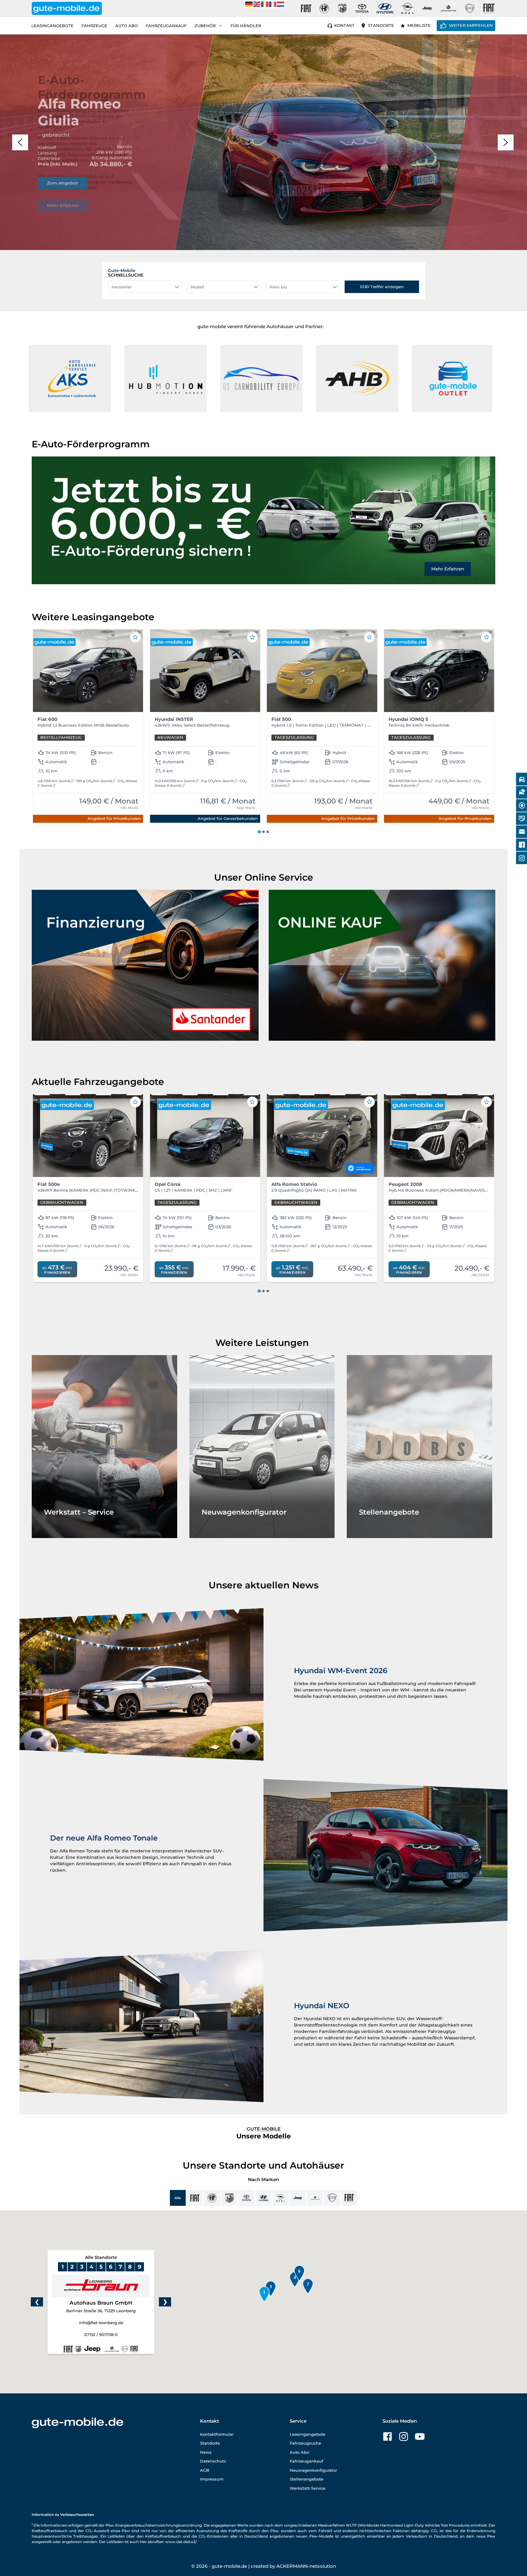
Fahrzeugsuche (305, 2443)
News (206, 2452)
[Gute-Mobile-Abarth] (342, 9)
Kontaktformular (217, 2434)
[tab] (259, 832)
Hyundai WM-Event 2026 (341, 1671)
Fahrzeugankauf (166, 26)
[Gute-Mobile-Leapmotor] (448, 8)
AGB (205, 2470)
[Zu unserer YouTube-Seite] (420, 2436)
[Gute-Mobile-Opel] (407, 8)
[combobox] (145, 287)
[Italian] (265, 4)
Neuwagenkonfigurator (313, 2470)
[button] (20, 142)
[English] (257, 4)
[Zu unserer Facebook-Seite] (387, 2436)
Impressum (212, 2479)
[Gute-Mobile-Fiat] (306, 9)
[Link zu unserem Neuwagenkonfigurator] (262, 1447)
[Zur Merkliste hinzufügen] (135, 637)
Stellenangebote (307, 2479)
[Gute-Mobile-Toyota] (362, 8)
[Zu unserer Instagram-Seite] (404, 2436)
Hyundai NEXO (322, 2006)
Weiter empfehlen (471, 25)
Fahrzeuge (94, 26)
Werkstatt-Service (308, 2488)
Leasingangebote (52, 26)
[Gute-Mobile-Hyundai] (385, 8)
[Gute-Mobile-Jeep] (427, 8)
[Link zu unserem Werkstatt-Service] (104, 1447)
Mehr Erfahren (448, 569)
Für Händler (246, 26)
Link (43, 166)
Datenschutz (213, 2461)
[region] (263, 142)
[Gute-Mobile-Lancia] (470, 9)
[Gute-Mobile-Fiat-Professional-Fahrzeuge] (488, 9)
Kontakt (344, 25)
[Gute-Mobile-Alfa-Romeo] (324, 9)
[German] (249, 4)
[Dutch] (281, 4)
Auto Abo (127, 26)
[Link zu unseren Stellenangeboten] (419, 1447)
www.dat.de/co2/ (181, 2542)
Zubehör (205, 26)
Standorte (381, 25)
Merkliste (419, 25)
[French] (273, 4)
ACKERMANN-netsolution (306, 2566)
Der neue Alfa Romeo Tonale (104, 1838)
